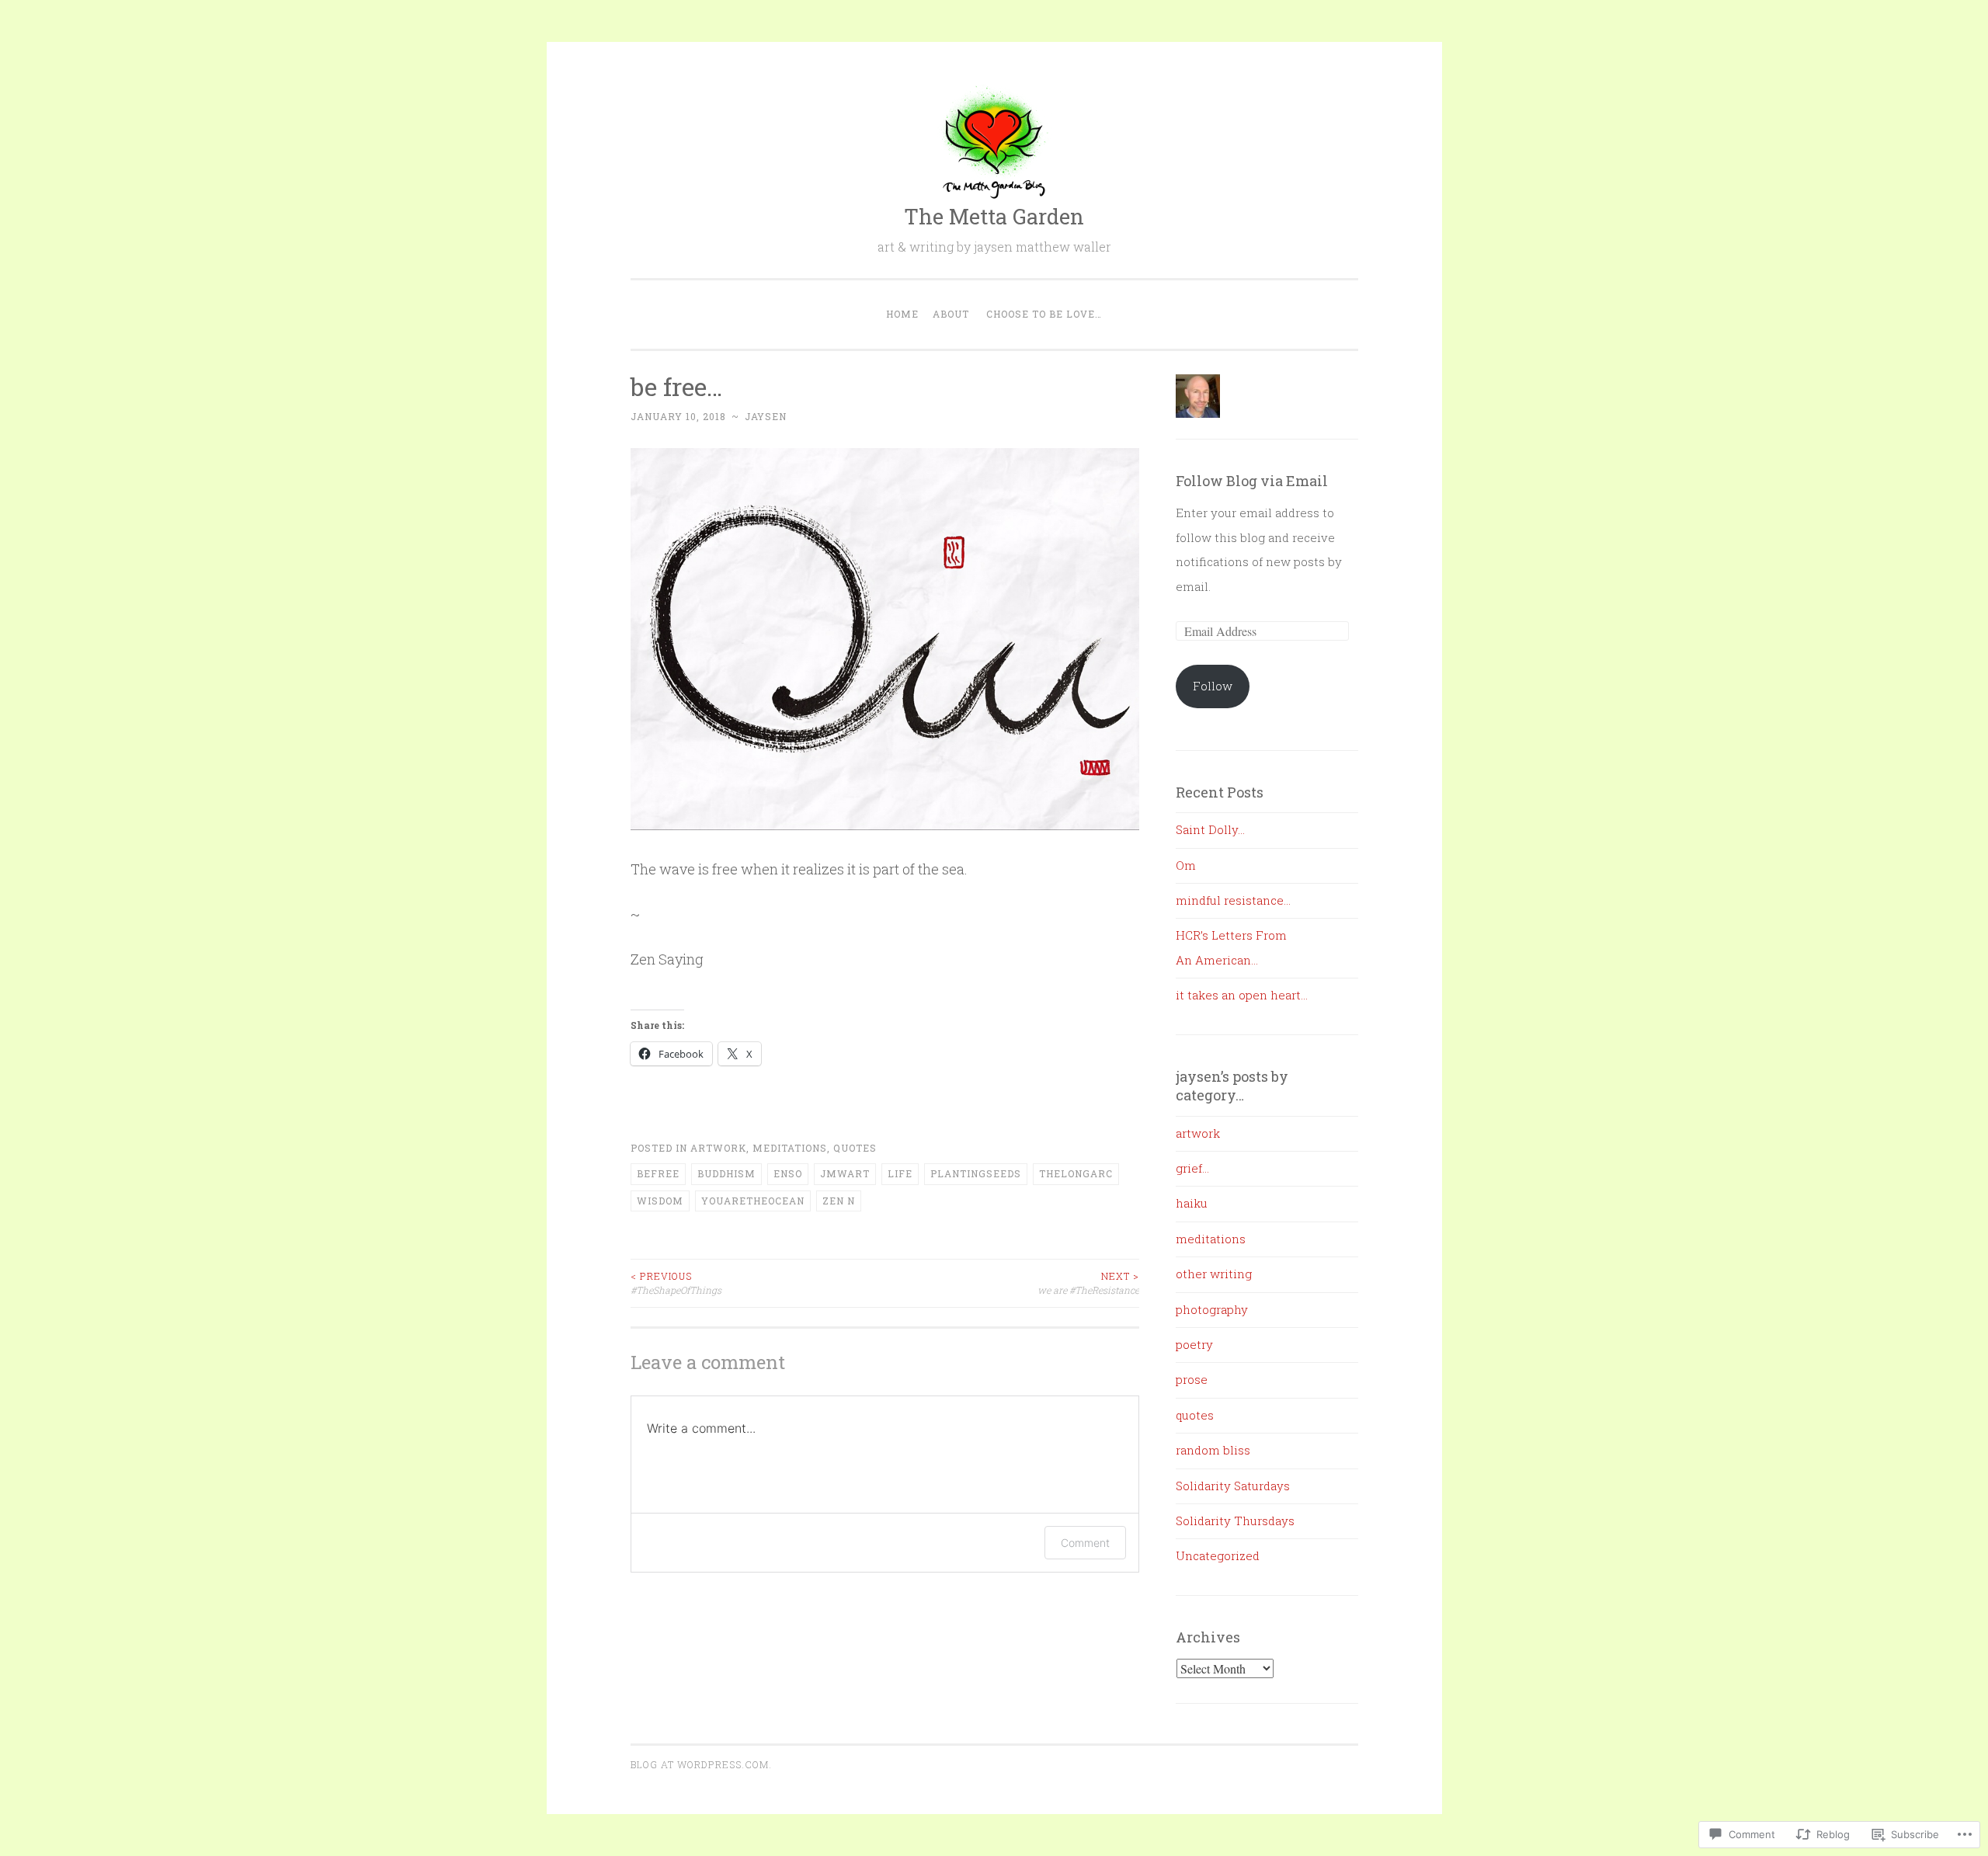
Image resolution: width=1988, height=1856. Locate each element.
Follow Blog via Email (1252, 481)
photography (1212, 1309)
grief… (1192, 1168)
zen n (839, 1201)
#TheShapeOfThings (676, 1283)
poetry (1194, 1344)
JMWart (845, 1173)
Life (900, 1173)
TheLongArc (1076, 1173)
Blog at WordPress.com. (701, 1764)
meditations (790, 1148)
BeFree (658, 1173)
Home (902, 314)
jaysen (766, 416)
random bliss (1213, 1450)
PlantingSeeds (976, 1173)
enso (788, 1173)
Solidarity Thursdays (1235, 1521)
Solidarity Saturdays (1233, 1486)
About (951, 314)
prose (1192, 1379)
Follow (1213, 686)
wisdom (660, 1201)
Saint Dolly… (1210, 829)
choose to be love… (1044, 314)
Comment (1085, 1543)
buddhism (726, 1173)
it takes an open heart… (1242, 995)
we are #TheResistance (1088, 1283)
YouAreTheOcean (753, 1201)
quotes (855, 1148)
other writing (1214, 1274)
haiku (1192, 1203)
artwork (718, 1148)
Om (1186, 865)
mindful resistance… (1233, 900)
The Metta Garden (994, 216)
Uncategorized (1218, 1555)
